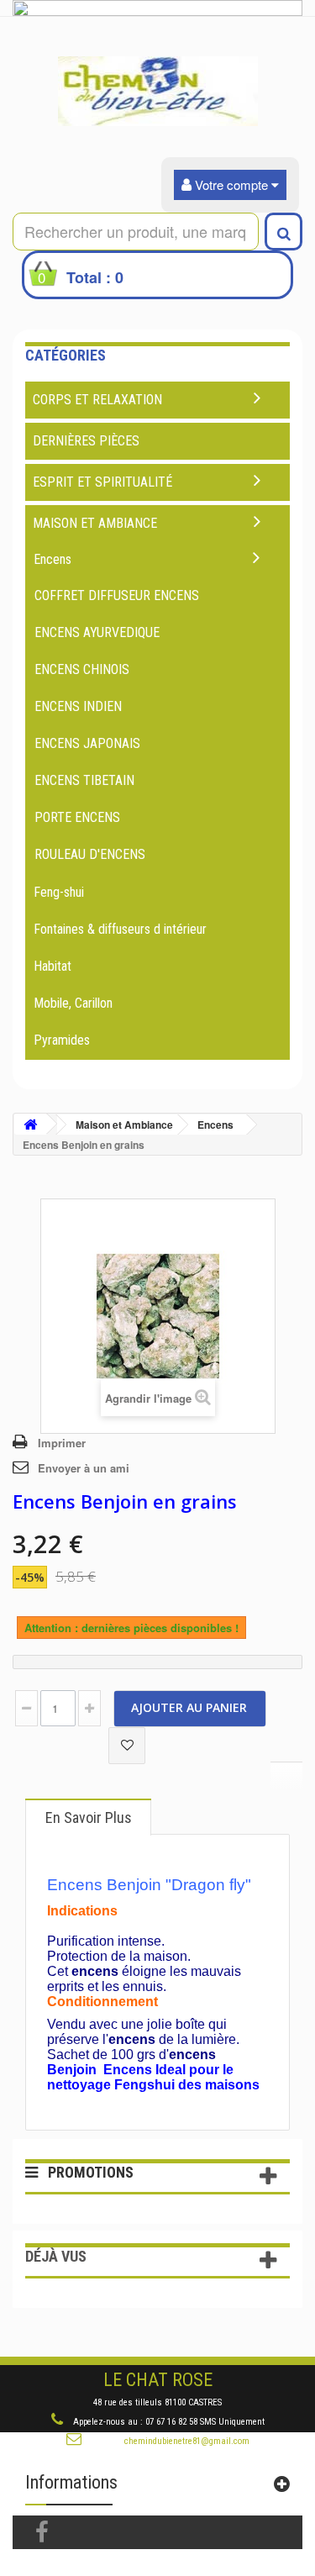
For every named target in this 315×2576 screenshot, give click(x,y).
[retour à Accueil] (30, 1124)
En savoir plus (89, 1817)
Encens (52, 559)
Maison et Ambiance (95, 523)
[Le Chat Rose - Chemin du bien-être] (157, 91)
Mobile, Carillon (73, 1003)
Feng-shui (59, 892)
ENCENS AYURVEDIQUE (97, 632)
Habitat (52, 966)
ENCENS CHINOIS (82, 669)
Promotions (91, 2172)
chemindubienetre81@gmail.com (187, 2441)
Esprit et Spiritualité (102, 482)
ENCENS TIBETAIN (84, 780)
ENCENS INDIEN (78, 706)
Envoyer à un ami (84, 1468)
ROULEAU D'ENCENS (90, 854)
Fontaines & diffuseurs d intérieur (120, 929)
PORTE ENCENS (77, 817)
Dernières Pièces (86, 441)
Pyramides (62, 1040)
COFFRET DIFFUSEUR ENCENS (117, 595)
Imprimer (62, 1443)
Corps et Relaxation (97, 400)
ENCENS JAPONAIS (87, 743)
